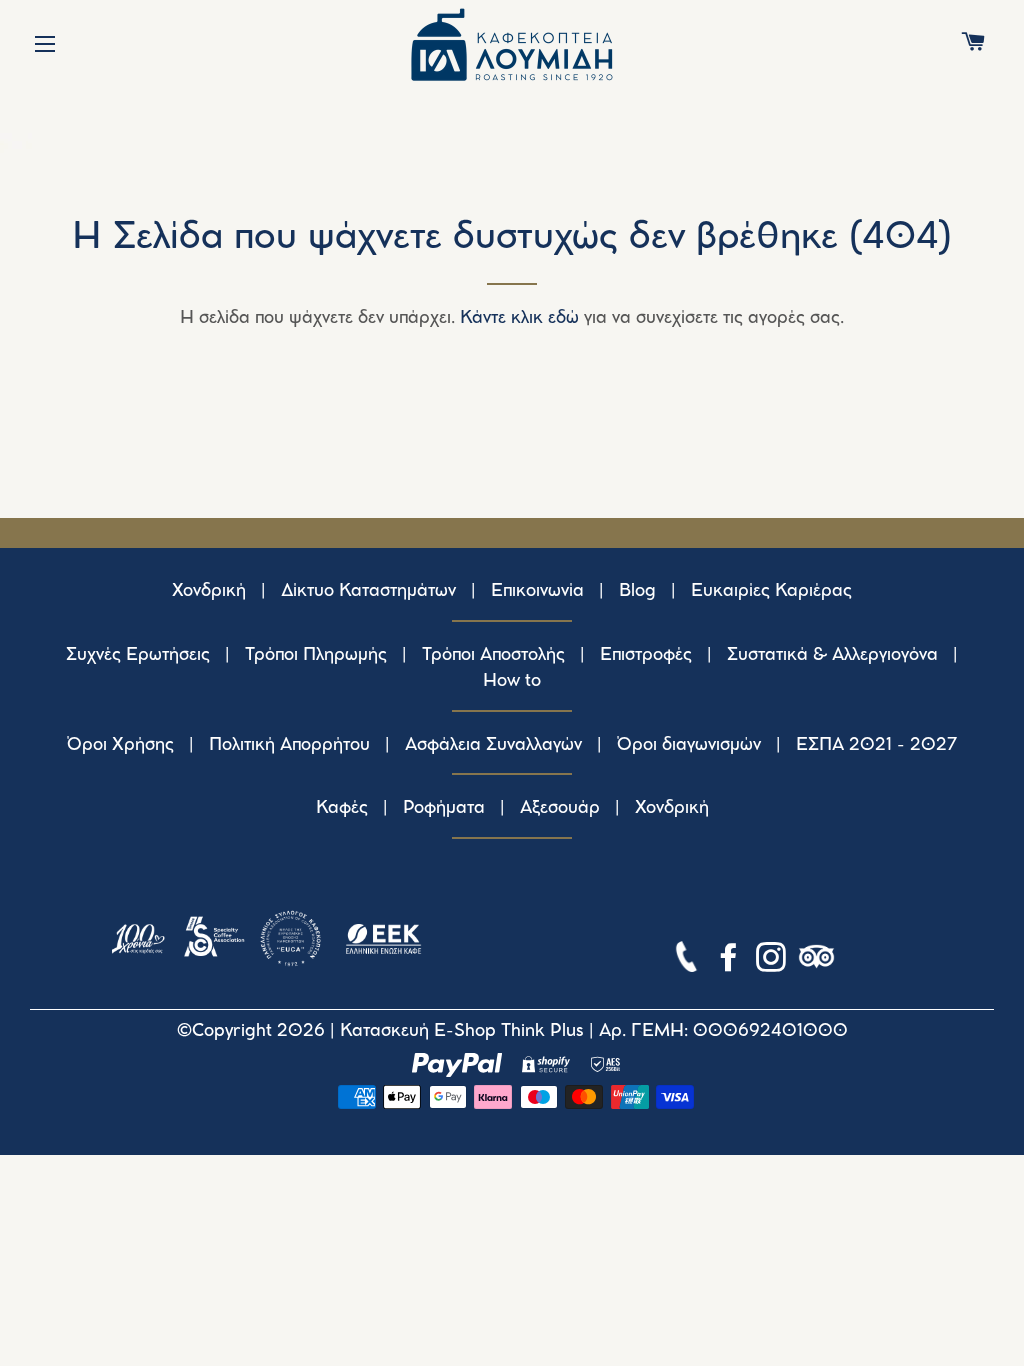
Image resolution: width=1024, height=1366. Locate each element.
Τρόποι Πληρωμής (316, 655)
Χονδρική (209, 591)
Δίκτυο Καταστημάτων (368, 591)
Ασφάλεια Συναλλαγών (493, 745)
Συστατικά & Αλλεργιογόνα (832, 655)
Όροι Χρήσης (120, 745)
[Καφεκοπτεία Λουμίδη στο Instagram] (773, 961)
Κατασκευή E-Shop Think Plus (462, 1031)
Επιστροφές (646, 655)
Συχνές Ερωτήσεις (138, 655)
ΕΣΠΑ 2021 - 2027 (877, 745)
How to (512, 681)
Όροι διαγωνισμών (689, 745)
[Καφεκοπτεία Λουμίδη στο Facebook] (731, 961)
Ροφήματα (444, 808)
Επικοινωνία (537, 591)
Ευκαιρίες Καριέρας (771, 591)
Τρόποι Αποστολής (493, 655)
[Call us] (688, 961)
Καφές (342, 808)
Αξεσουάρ (560, 808)
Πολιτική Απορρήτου (289, 745)
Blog (637, 591)
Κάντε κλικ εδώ (519, 318)
